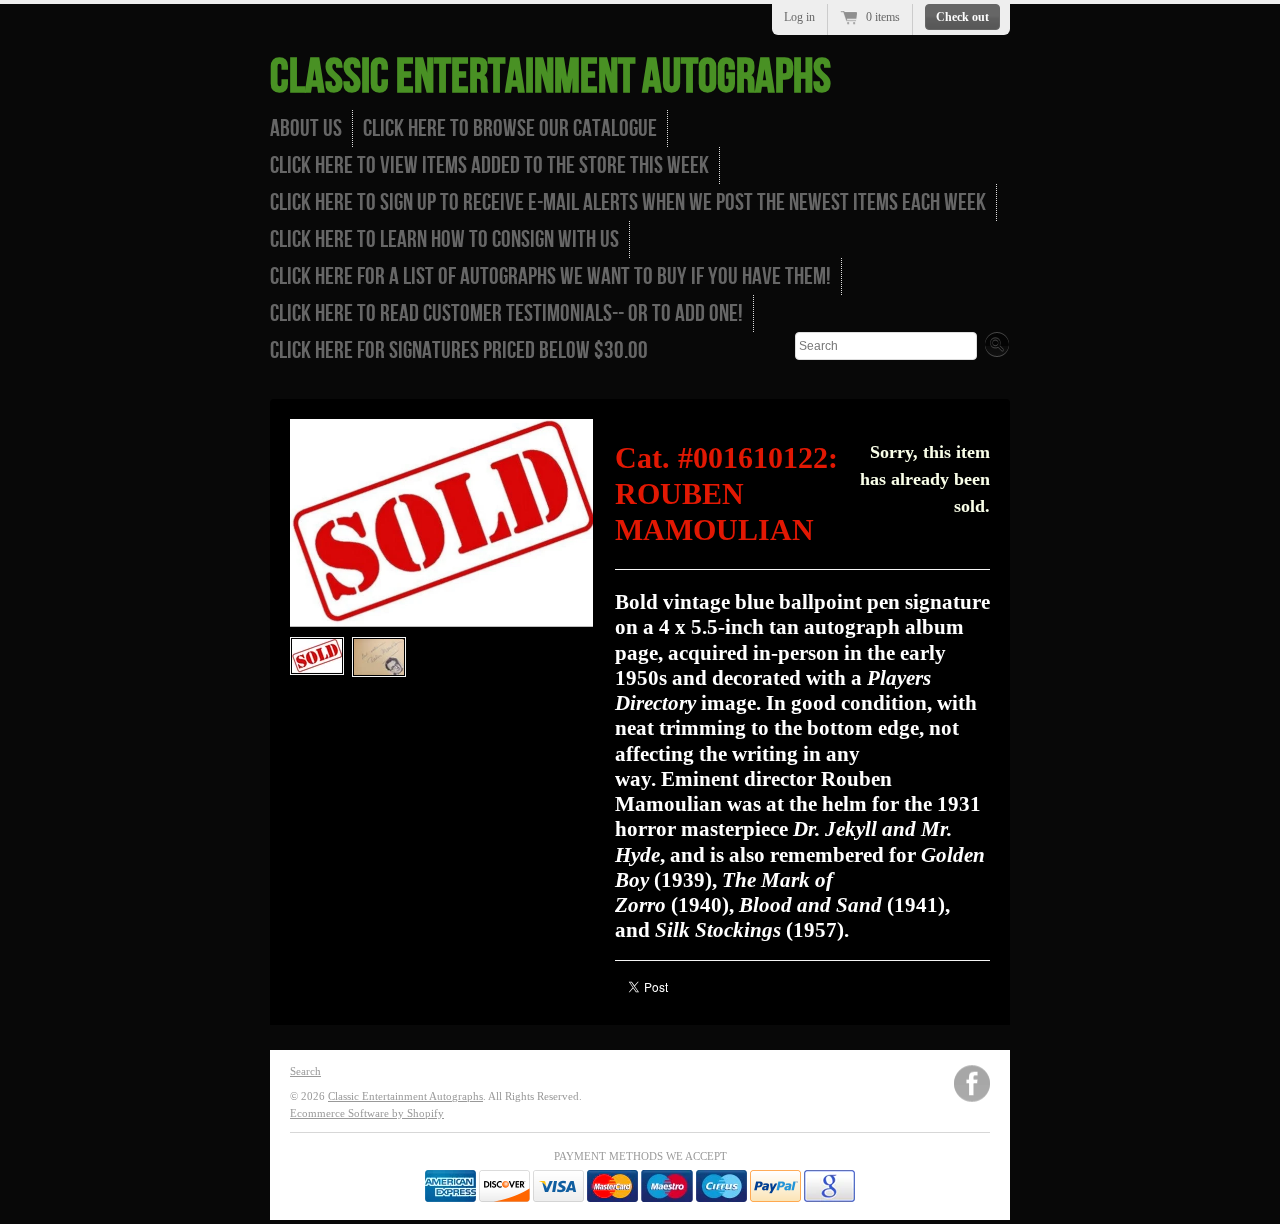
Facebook (972, 1083)
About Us (306, 128)
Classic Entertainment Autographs (550, 77)
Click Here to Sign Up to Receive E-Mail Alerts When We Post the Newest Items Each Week (628, 202)
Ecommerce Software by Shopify (367, 1113)
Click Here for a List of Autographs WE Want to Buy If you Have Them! (550, 276)
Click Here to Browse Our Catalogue (510, 128)
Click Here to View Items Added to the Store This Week (489, 165)
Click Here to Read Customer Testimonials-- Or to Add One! (506, 313)
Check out (962, 17)
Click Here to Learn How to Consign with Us (444, 239)
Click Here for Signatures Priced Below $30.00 (459, 350)
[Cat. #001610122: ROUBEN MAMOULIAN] (317, 656)
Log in (799, 17)
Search (305, 1071)
